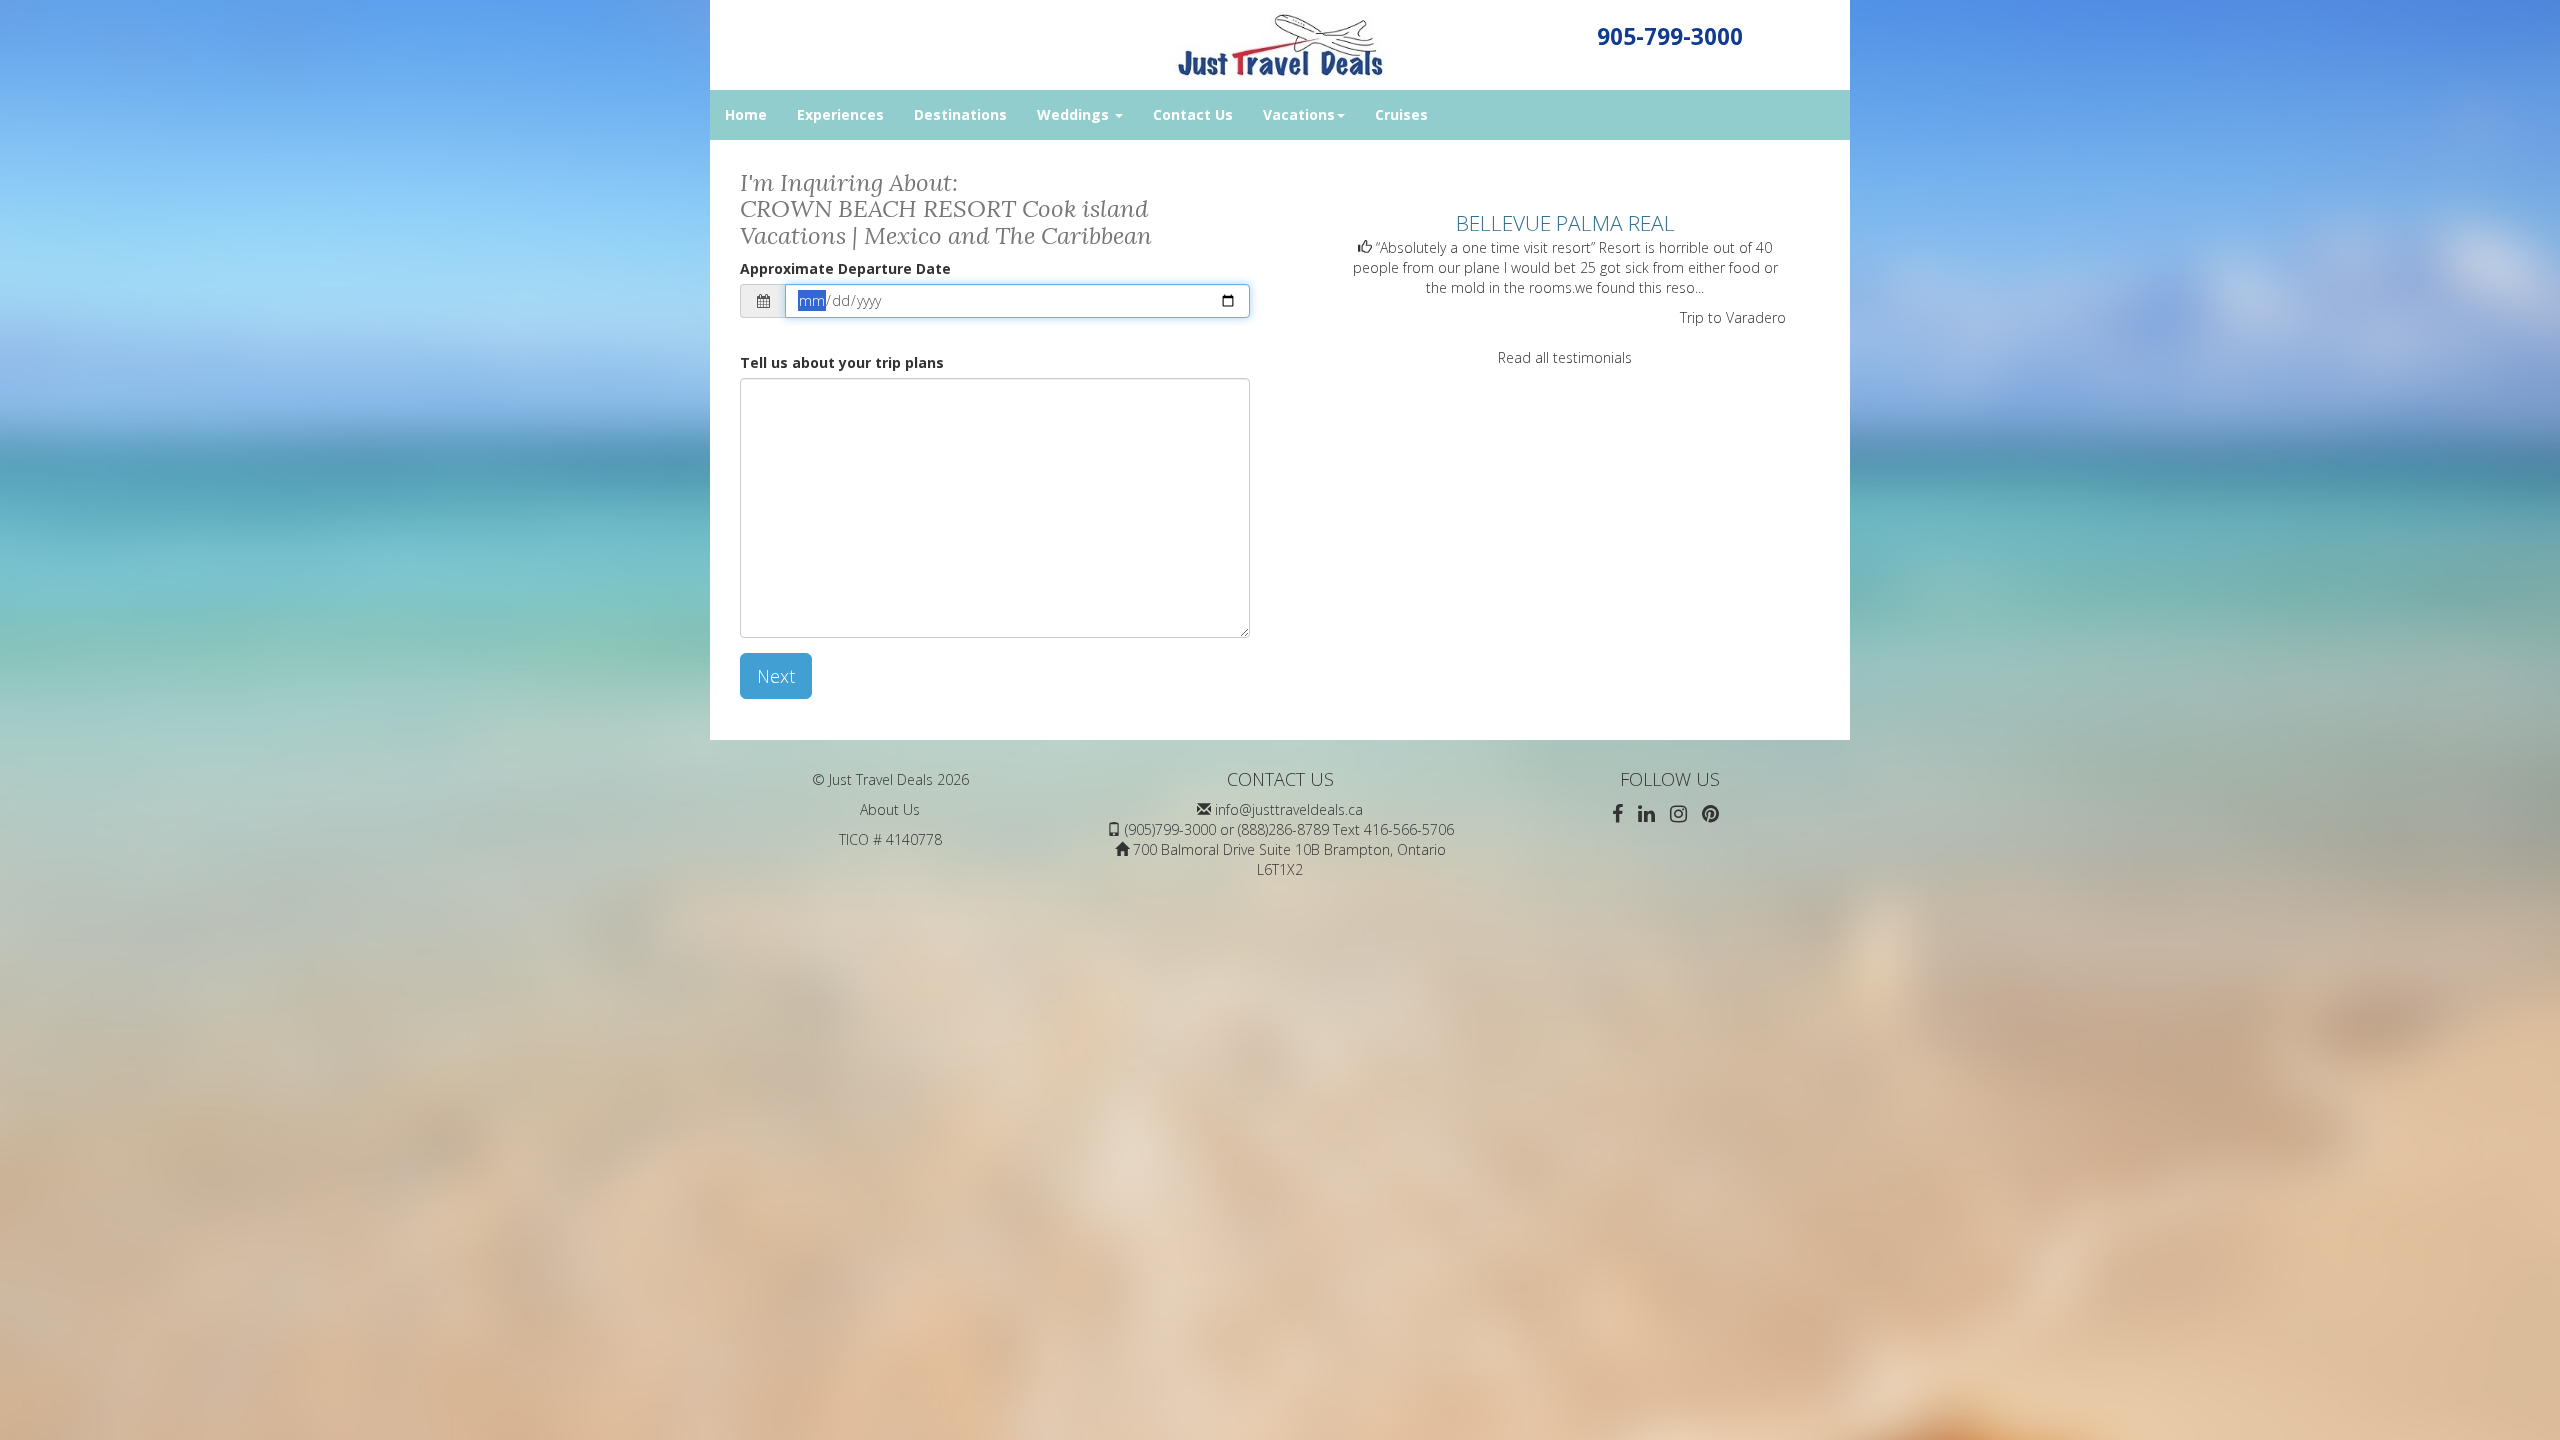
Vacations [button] (1299, 114)
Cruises (1401, 114)
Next (776, 676)
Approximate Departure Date (845, 268)
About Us (890, 809)
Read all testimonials (1565, 357)
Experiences (840, 114)
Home (746, 114)
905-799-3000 (1670, 36)
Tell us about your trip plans (842, 362)
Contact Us (1193, 114)
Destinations (960, 114)
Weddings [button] (1075, 114)
